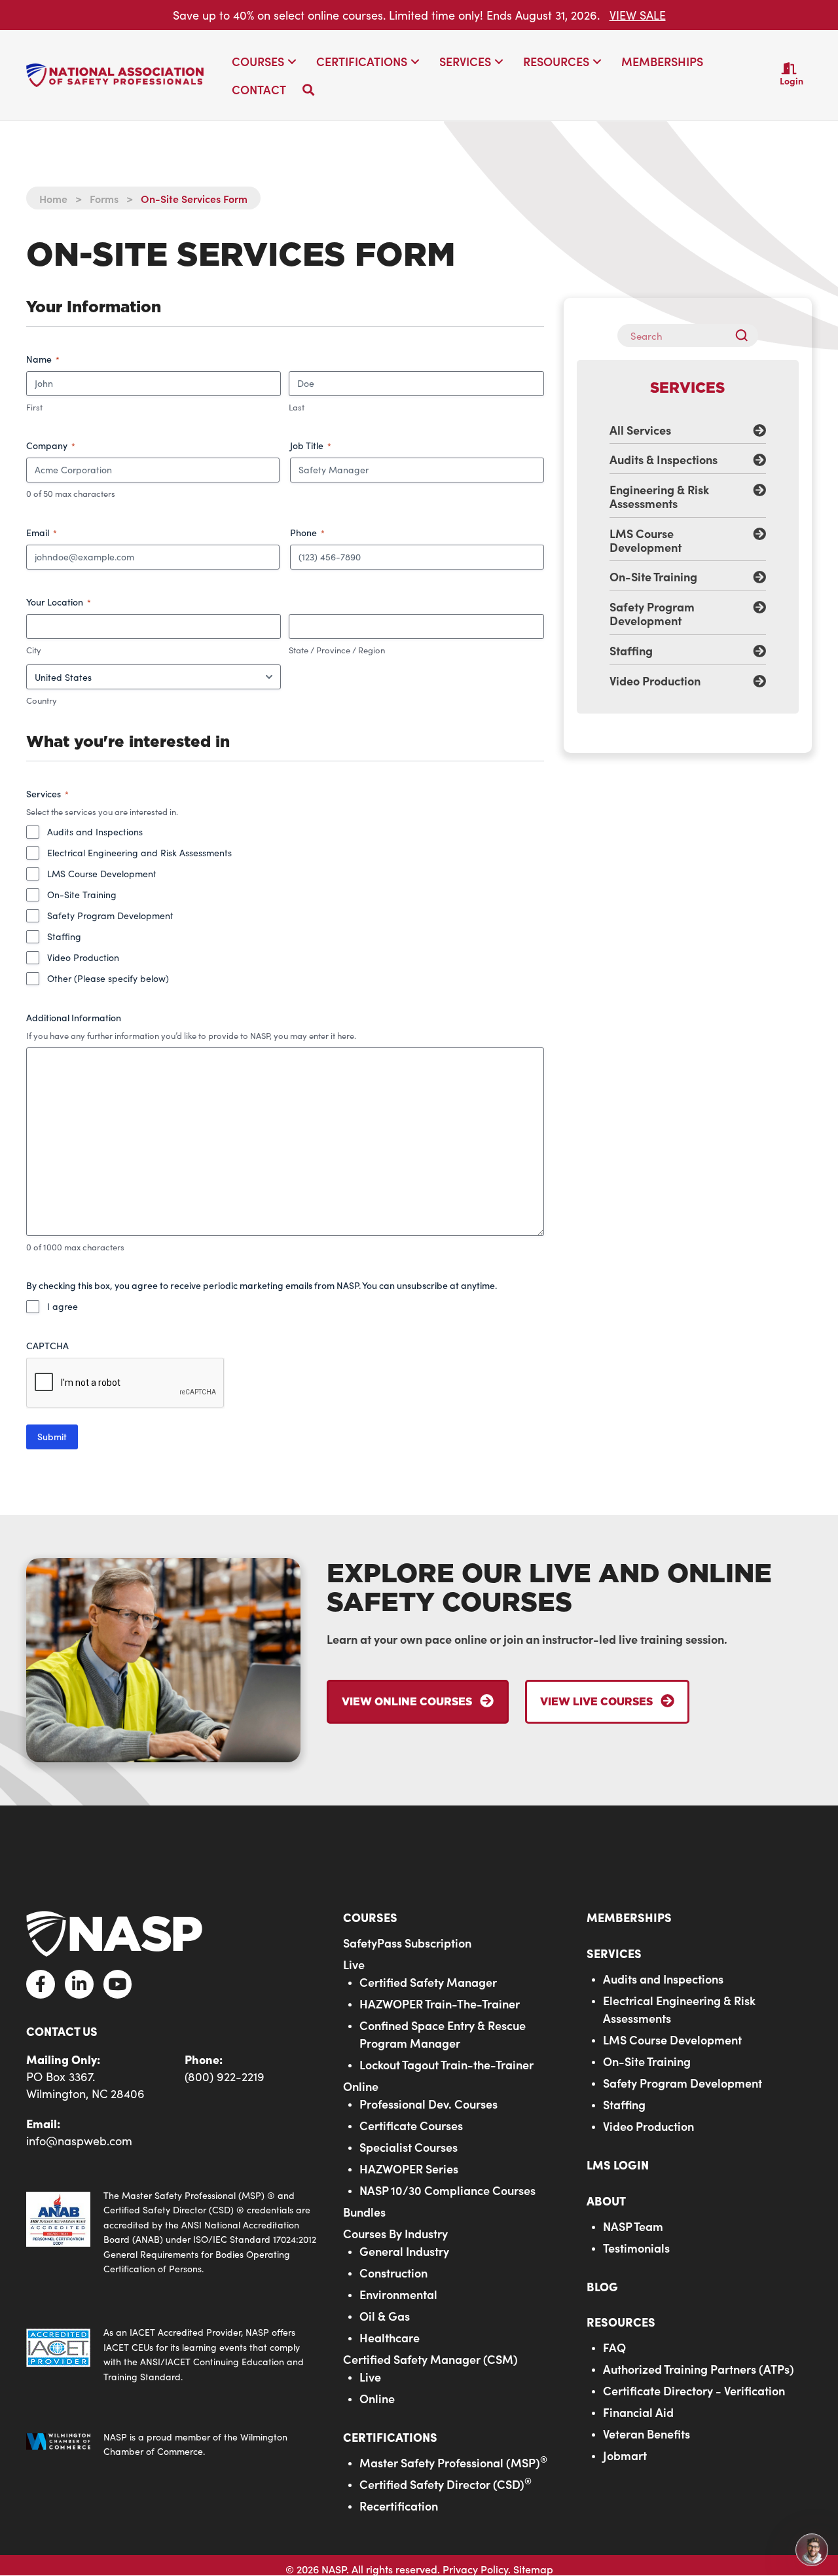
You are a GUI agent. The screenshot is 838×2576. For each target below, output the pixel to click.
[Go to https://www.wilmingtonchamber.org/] (172, 2445)
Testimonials (636, 2248)
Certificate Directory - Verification (694, 2390)
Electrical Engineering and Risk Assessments (139, 853)
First (34, 407)
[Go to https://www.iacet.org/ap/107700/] (172, 2355)
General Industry (404, 2251)
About (606, 2201)
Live (354, 1964)
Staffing (64, 936)
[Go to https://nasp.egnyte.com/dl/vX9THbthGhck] (172, 2232)
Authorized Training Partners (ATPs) (699, 2369)
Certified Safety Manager (428, 1982)
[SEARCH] (747, 336)
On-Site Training (82, 895)
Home (53, 198)
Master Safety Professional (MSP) (453, 2462)
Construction (393, 2273)
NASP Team (633, 2226)
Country (42, 700)
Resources (621, 2322)
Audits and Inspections (95, 832)
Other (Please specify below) (108, 978)
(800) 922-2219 (225, 2077)
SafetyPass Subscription (407, 1943)
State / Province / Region (337, 650)
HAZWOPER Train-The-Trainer (440, 2004)
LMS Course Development (102, 874)
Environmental (398, 2294)
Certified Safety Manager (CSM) (430, 2359)
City (34, 650)
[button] (292, 62)
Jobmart (625, 2455)
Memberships (629, 1917)
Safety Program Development (110, 916)
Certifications (390, 2437)
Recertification (399, 2506)
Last (297, 407)
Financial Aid (638, 2412)
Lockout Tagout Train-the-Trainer (446, 2064)
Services (614, 1953)
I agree (63, 1306)
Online (361, 2086)
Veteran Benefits (647, 2434)
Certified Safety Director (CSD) (446, 2484)
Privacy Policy (475, 2569)
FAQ (614, 2347)
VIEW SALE (638, 15)
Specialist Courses (409, 2147)
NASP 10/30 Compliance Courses (447, 2190)
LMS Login (618, 2165)
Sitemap (533, 2569)
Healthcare (390, 2337)
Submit (52, 1437)
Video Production (83, 957)
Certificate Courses (411, 2125)
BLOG (602, 2286)
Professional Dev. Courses (428, 2104)
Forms (104, 198)
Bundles (364, 2212)
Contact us (62, 2031)
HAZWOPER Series (409, 2168)
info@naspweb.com (79, 2141)
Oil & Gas (385, 2316)
